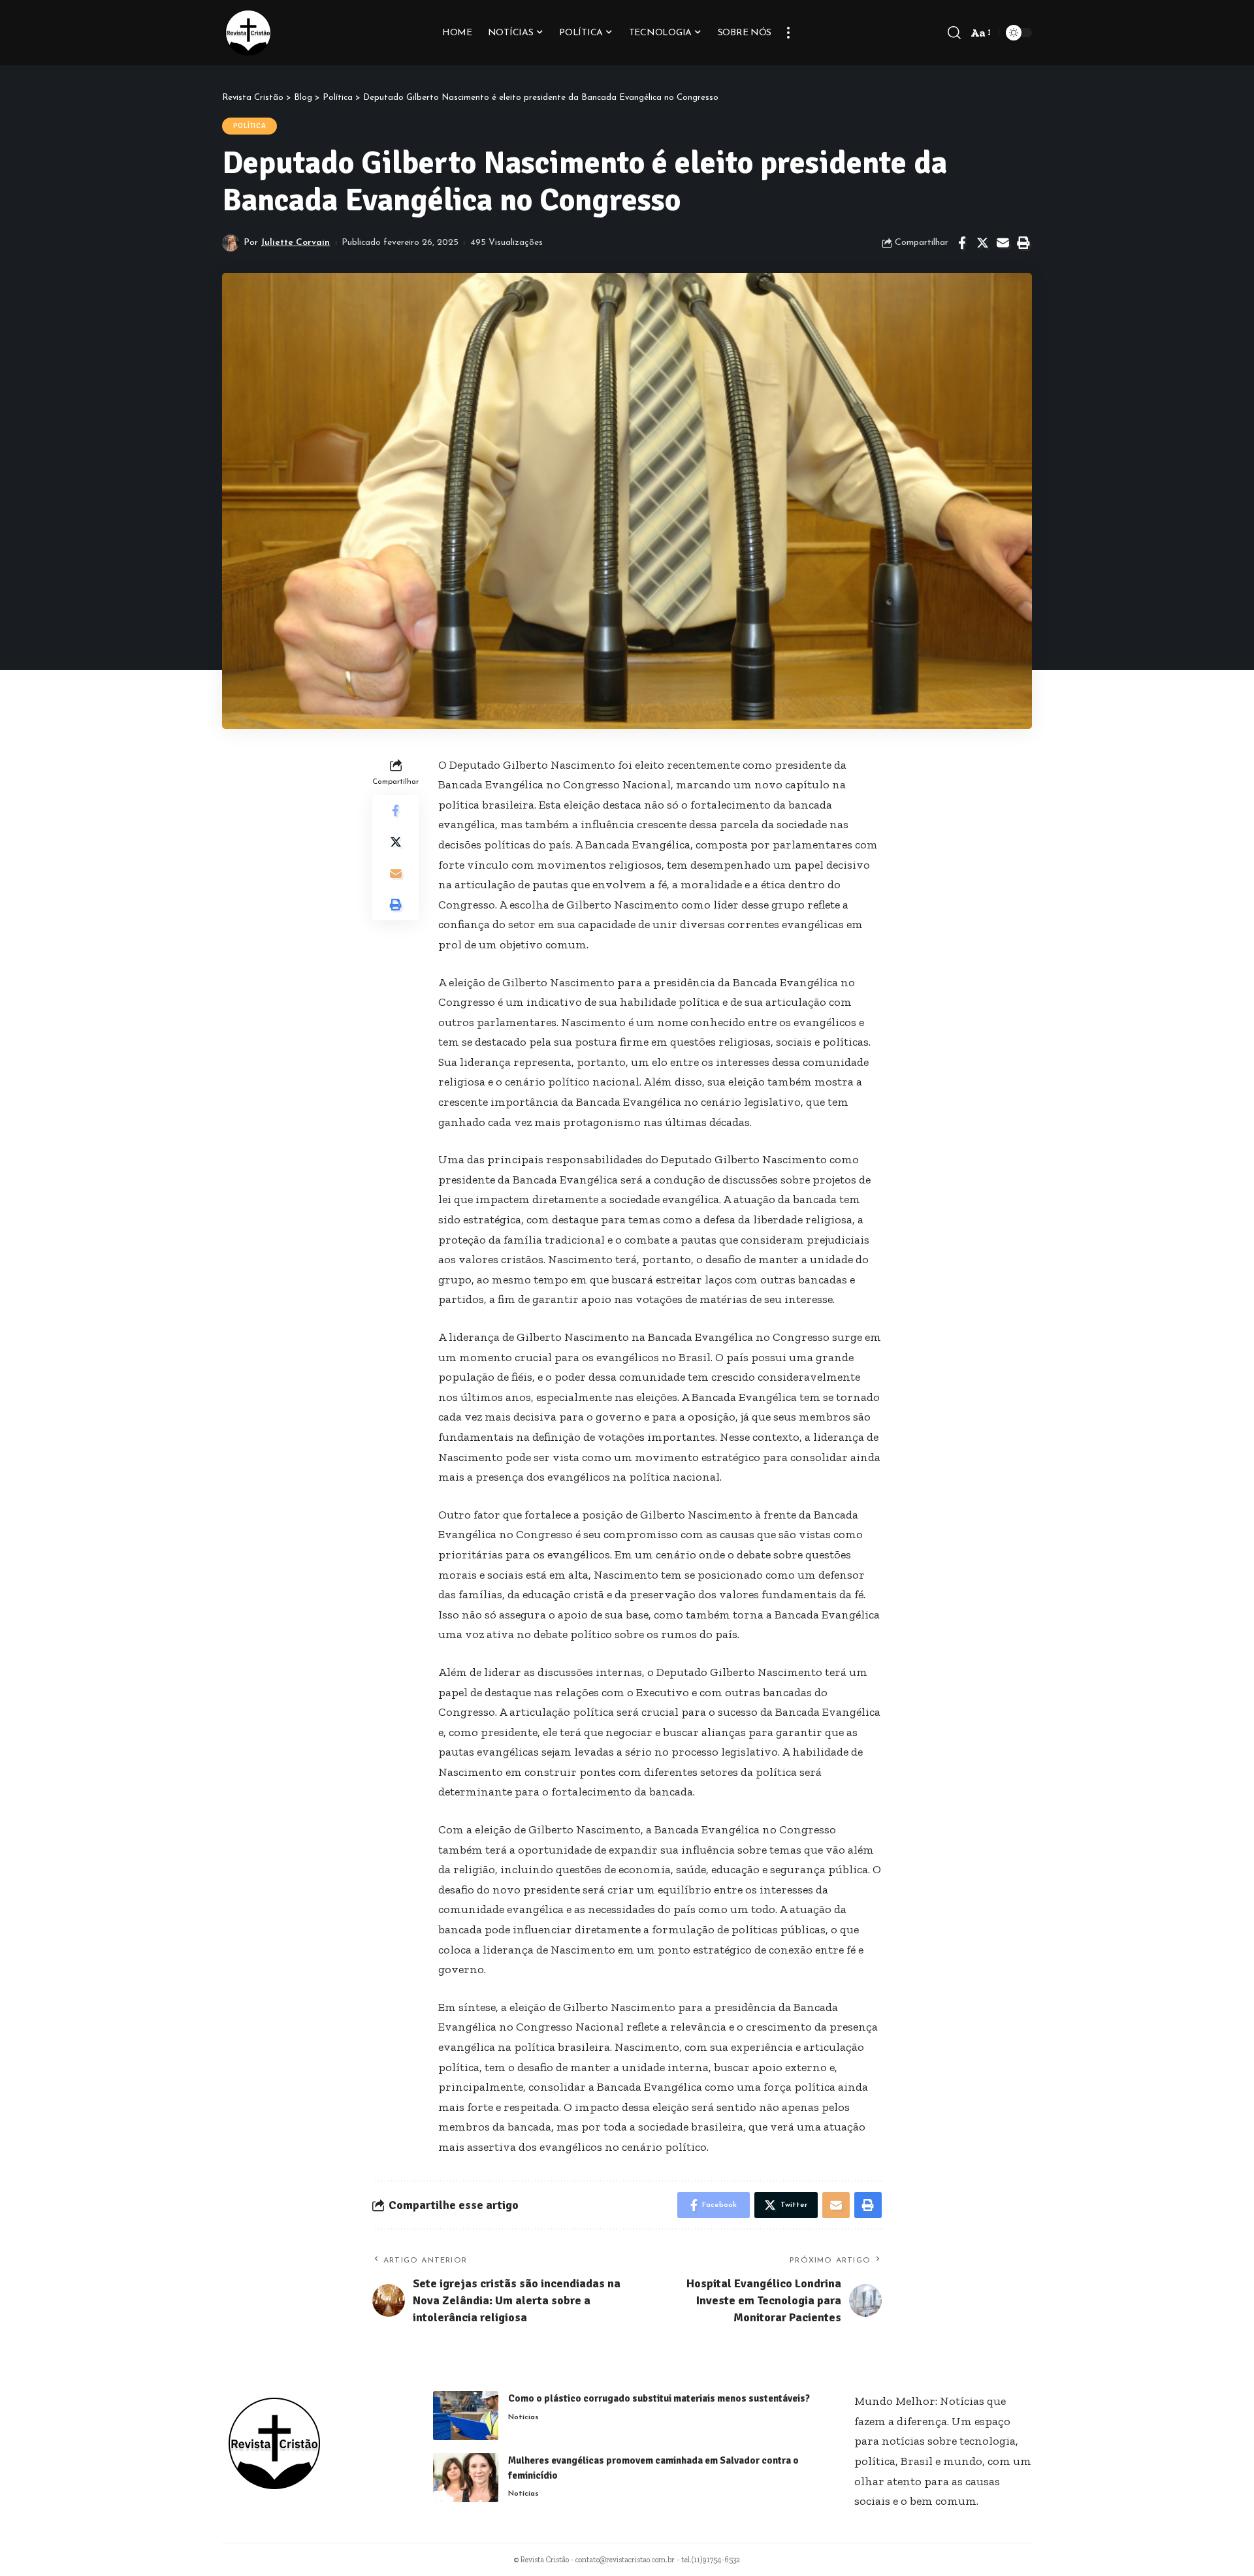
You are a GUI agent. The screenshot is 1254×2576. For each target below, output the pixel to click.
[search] (954, 33)
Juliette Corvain (295, 243)
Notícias (523, 2417)
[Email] (1003, 243)
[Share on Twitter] (982, 243)
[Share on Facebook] (962, 243)
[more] (788, 33)
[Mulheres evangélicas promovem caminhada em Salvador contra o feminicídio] (466, 2478)
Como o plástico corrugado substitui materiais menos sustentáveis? (659, 2398)
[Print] (1023, 243)
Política (250, 126)
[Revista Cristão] (248, 33)
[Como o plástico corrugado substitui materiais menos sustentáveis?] (466, 2416)
